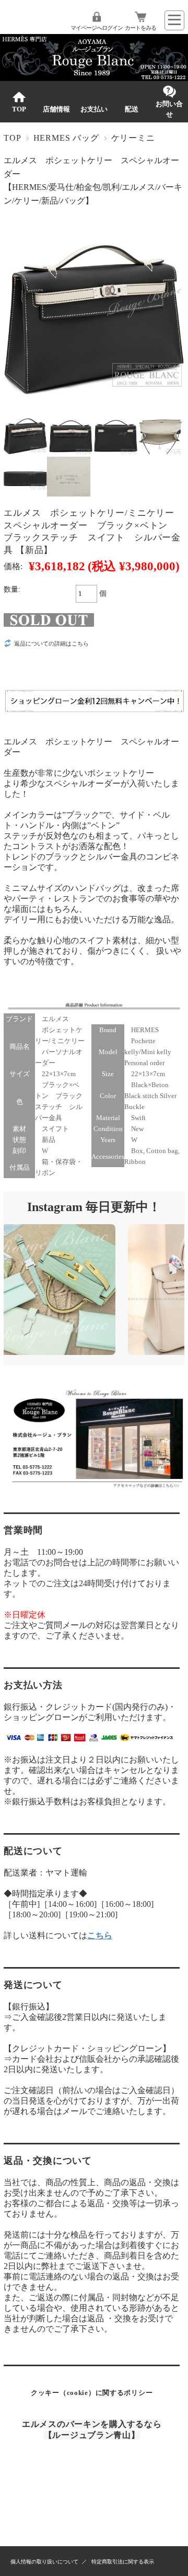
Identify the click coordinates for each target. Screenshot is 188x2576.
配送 (132, 109)
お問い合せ (169, 109)
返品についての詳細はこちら (51, 643)
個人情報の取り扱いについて (44, 2562)
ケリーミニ (133, 138)
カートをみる (140, 28)
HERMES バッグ (66, 138)
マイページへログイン (97, 28)
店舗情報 (56, 109)
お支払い (94, 109)
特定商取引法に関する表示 (123, 2562)
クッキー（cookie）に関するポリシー (92, 2393)
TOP (19, 109)
